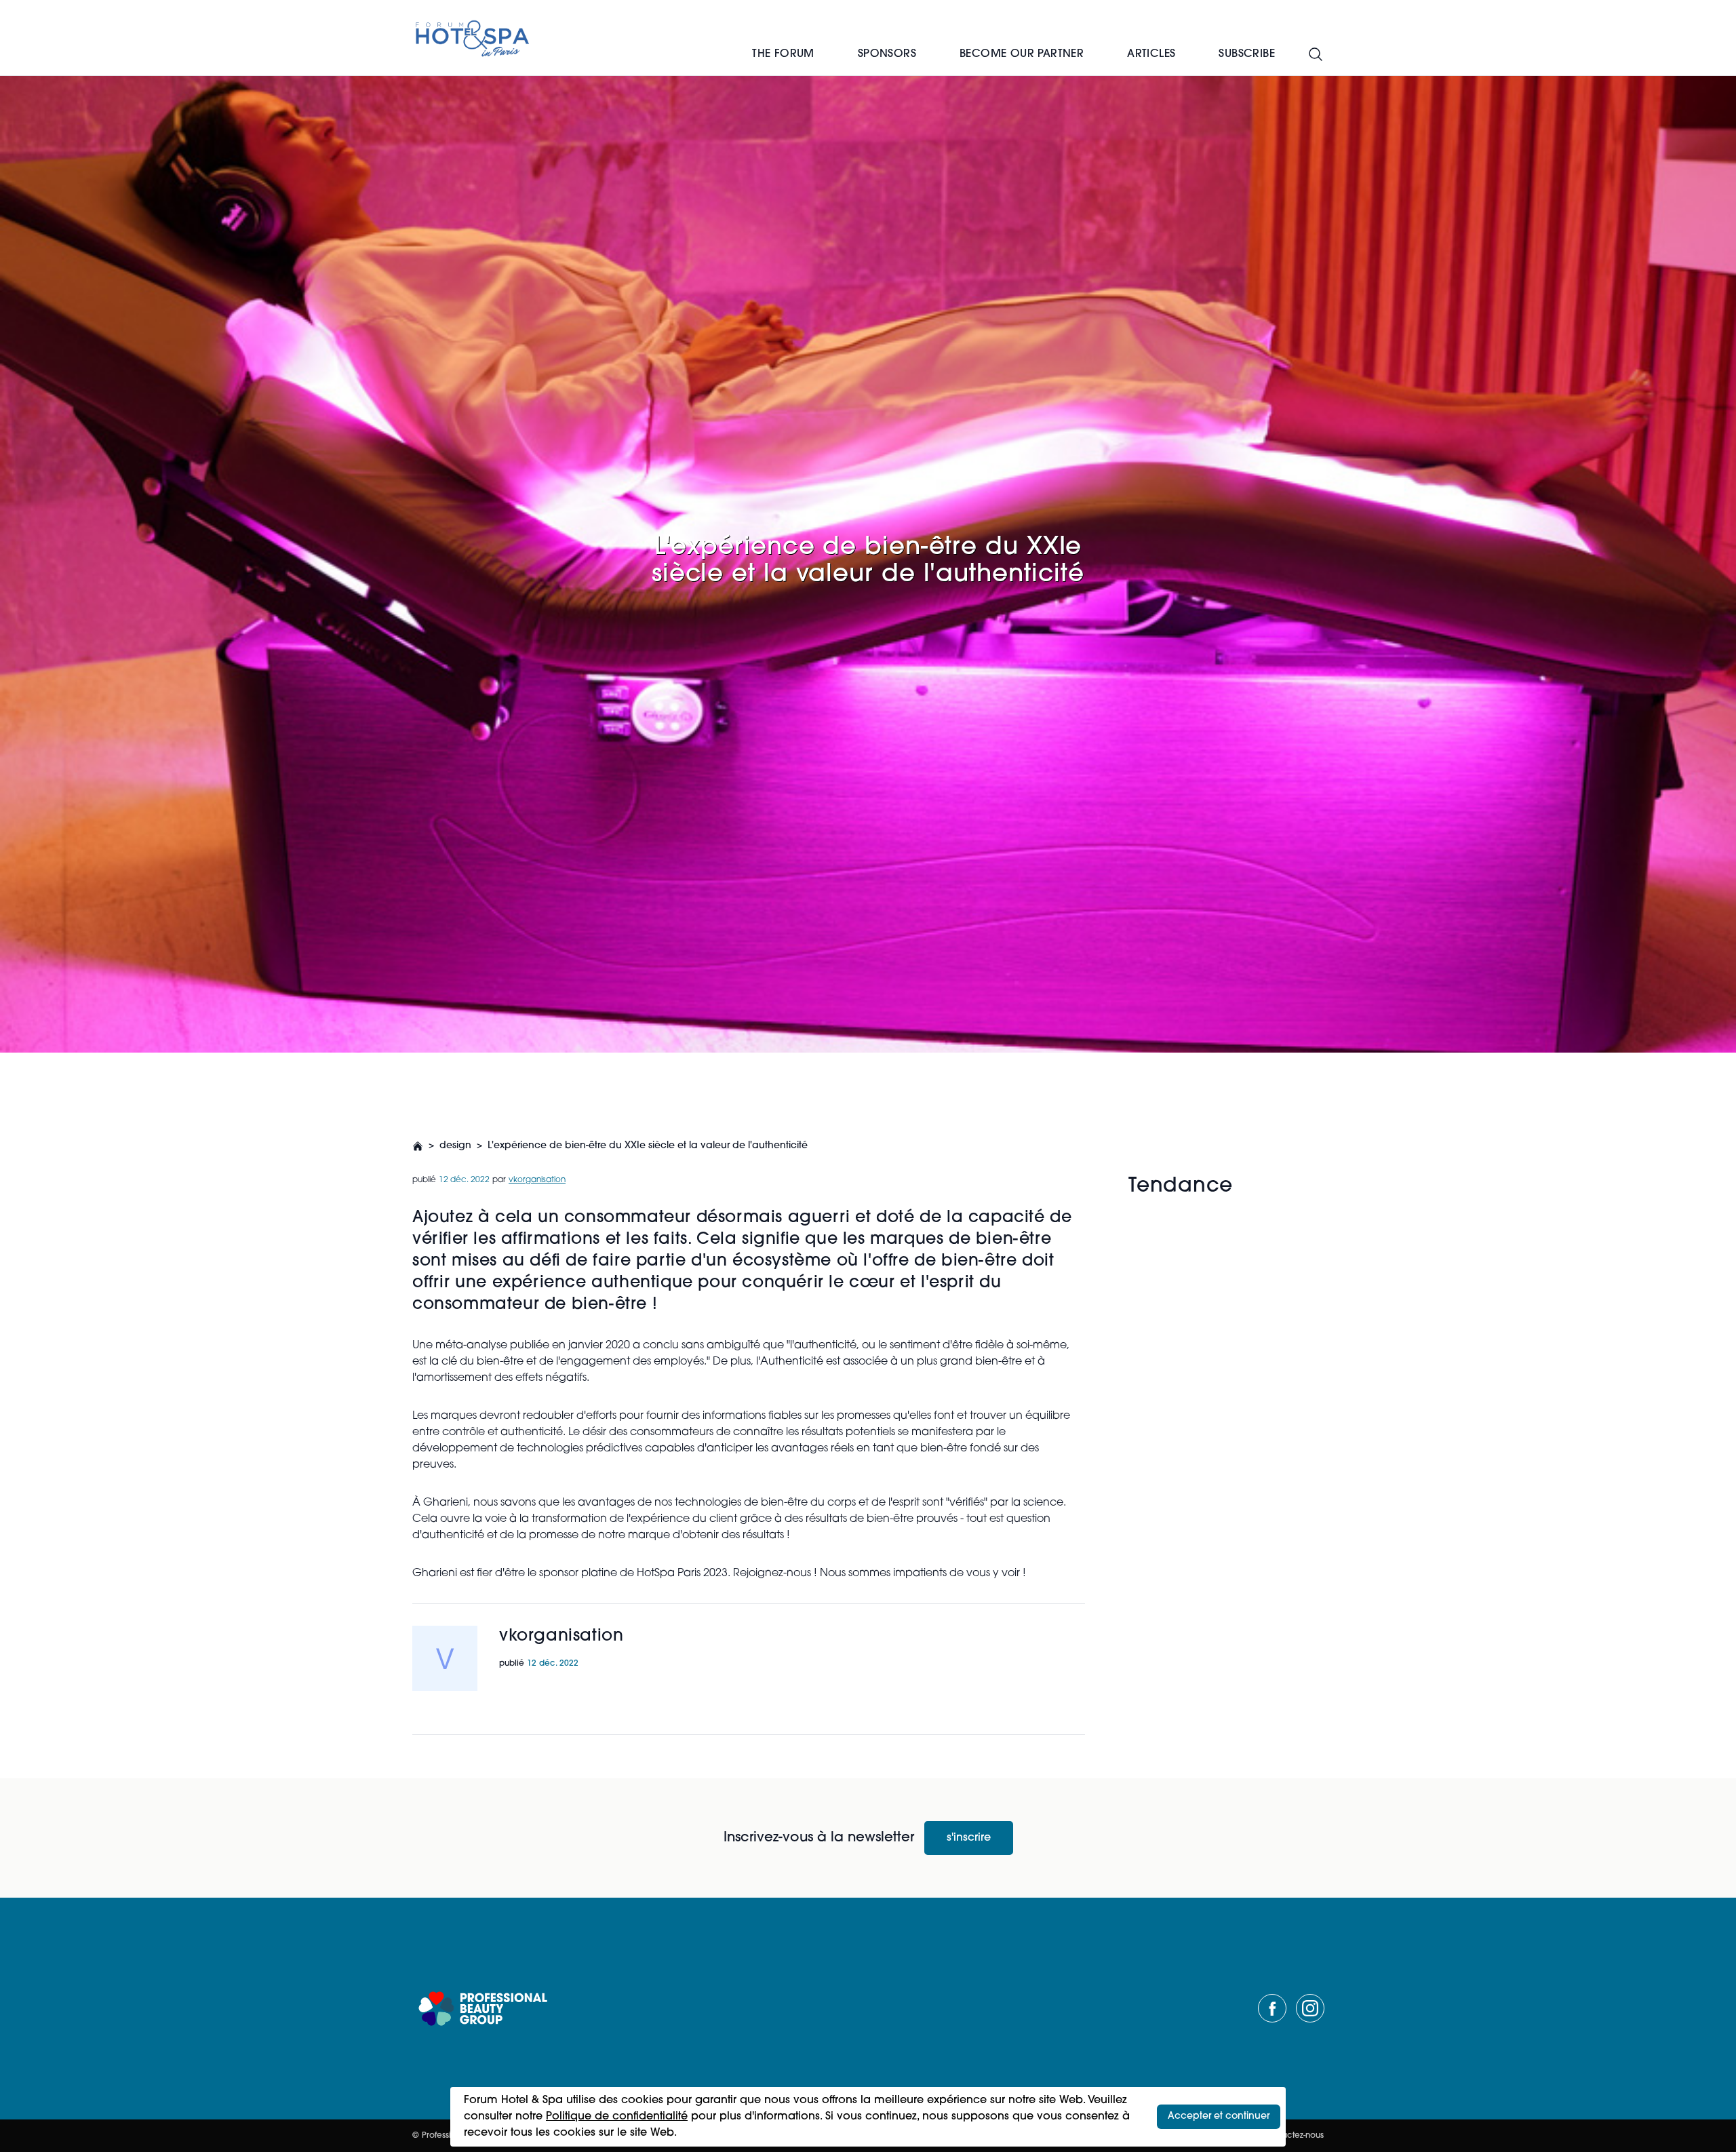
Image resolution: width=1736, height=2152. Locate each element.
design (455, 1146)
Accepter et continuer (1219, 2116)
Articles (1151, 54)
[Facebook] (1272, 2008)
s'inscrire (969, 1838)
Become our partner (1022, 54)
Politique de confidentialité (617, 2117)
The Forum (783, 54)
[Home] (473, 38)
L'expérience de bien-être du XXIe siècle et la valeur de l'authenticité (648, 1146)
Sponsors (887, 54)
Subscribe (1247, 54)
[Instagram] (1310, 2008)
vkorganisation (537, 1180)
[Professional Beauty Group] (483, 2009)
